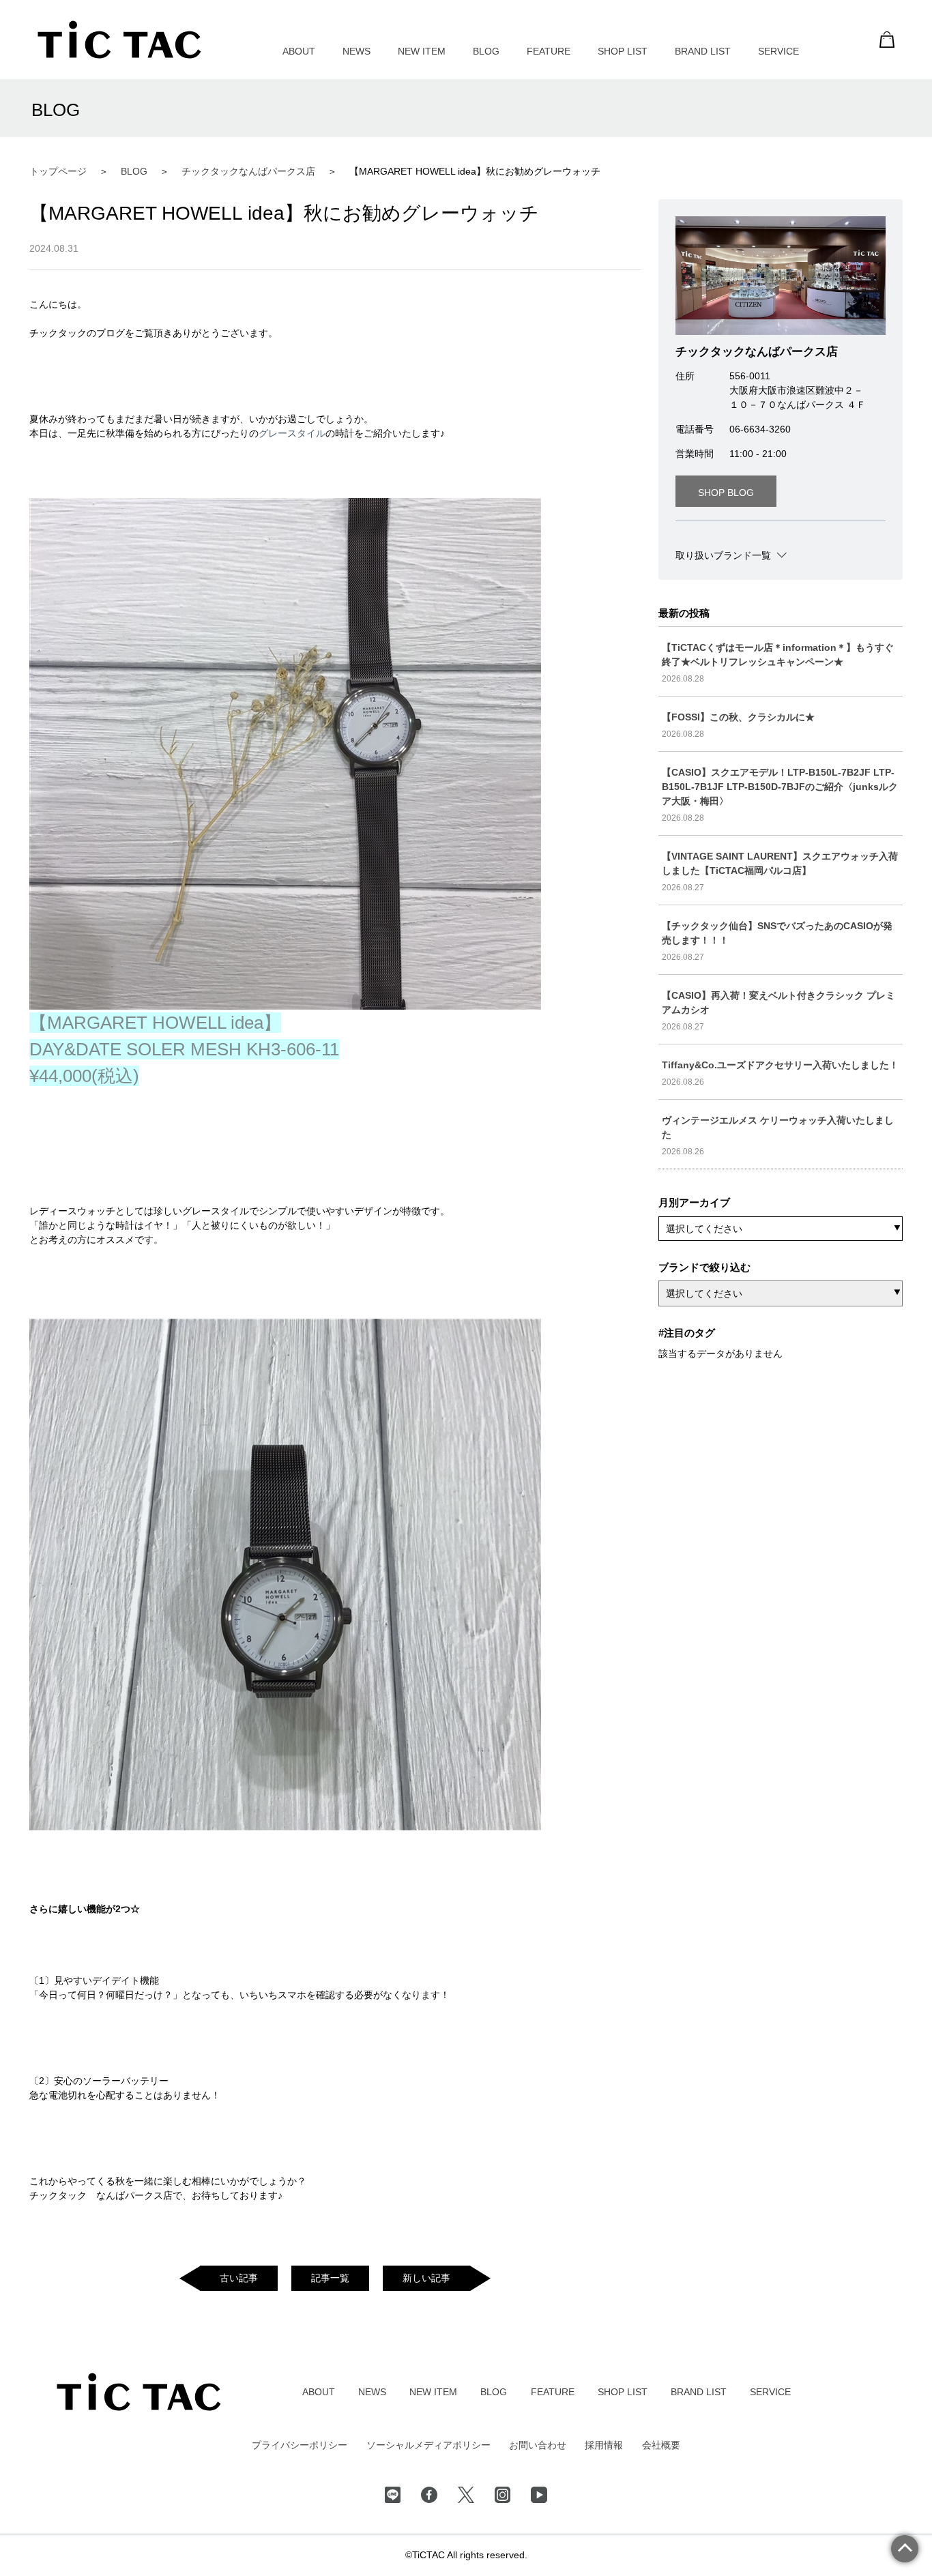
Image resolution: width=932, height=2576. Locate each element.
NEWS (356, 51)
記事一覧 (330, 2278)
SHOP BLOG (726, 493)
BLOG (486, 51)
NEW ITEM (422, 51)
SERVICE (778, 51)
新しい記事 (426, 2278)
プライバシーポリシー (300, 2445)
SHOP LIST (623, 51)
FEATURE (549, 51)
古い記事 (239, 2278)
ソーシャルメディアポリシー (428, 2445)
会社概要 (661, 2445)
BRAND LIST (703, 51)
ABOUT (299, 51)
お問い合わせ (538, 2445)
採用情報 (604, 2445)
